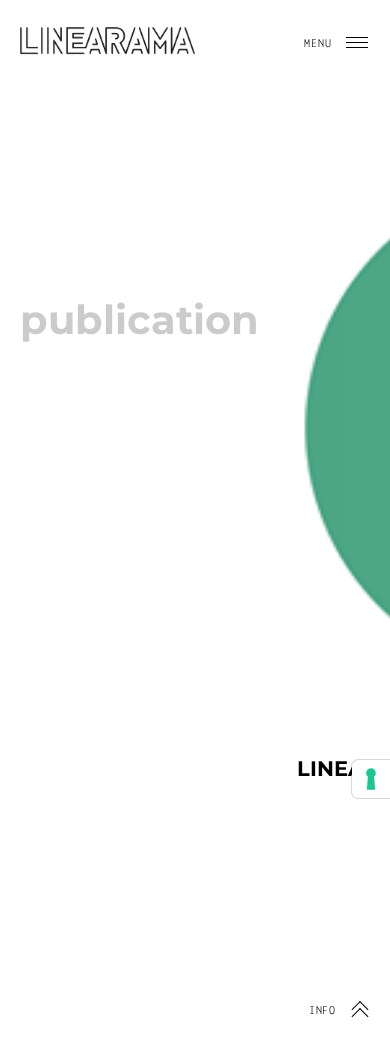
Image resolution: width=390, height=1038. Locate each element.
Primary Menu (357, 43)
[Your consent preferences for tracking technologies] (371, 779)
